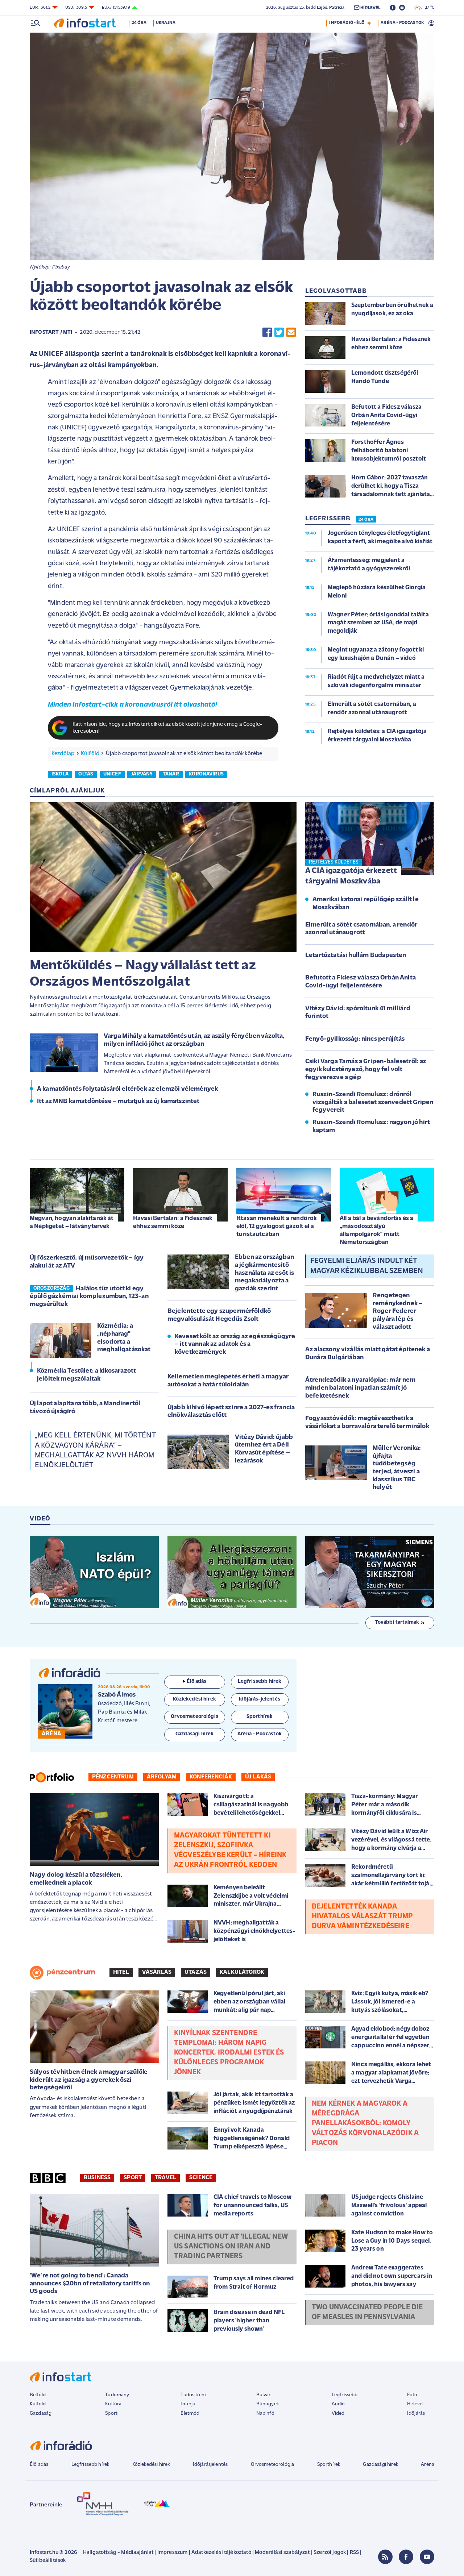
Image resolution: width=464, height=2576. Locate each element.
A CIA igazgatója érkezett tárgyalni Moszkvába (351, 876)
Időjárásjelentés (210, 2465)
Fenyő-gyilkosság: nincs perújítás (355, 1039)
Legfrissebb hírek (90, 2465)
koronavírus (206, 774)
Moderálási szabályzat (282, 2553)
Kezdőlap (63, 754)
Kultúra (113, 2404)
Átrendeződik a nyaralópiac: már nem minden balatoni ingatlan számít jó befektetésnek (361, 1388)
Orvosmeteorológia (273, 2465)
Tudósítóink (194, 2395)
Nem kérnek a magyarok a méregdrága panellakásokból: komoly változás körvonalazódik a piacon (365, 2123)
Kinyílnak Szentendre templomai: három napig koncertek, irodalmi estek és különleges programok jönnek (229, 2053)
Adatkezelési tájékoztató (221, 2553)
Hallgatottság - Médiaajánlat (118, 2553)
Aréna (428, 2465)
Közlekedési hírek (151, 2465)
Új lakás (258, 1777)
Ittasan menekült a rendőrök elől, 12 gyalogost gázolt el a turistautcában (277, 1226)
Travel (165, 2178)
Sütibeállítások (48, 2561)
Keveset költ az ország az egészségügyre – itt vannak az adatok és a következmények (235, 1345)
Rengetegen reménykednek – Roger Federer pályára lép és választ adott (398, 1311)
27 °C (428, 8)
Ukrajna (166, 23)
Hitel (121, 1972)
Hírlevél (415, 2404)
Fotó (412, 2395)
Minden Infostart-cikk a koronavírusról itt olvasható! (132, 705)
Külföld (90, 754)
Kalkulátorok (242, 1972)
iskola (60, 774)
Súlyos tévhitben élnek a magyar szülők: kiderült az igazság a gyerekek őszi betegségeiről (89, 2080)
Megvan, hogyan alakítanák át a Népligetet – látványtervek (72, 1222)
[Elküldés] (291, 332)
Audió (338, 2404)
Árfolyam (162, 1777)
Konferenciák (211, 1777)
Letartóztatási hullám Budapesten (356, 956)
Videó (338, 2413)
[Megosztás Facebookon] (267, 332)
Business (97, 2178)
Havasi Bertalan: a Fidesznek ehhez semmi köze (173, 1222)
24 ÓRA (366, 520)
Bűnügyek (268, 2404)
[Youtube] (427, 2557)
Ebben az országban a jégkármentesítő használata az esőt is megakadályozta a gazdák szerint (264, 1273)
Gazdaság (41, 2413)
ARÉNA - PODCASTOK (402, 23)
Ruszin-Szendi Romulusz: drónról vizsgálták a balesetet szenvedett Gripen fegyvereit (373, 1102)
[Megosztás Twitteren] (279, 332)
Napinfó (265, 2413)
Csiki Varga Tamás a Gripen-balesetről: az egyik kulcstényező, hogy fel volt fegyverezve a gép (366, 1069)
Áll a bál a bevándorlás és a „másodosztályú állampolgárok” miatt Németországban (376, 1230)
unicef (112, 774)
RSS (354, 2553)
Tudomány (117, 2395)
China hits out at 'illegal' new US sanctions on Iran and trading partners (231, 2247)
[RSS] (385, 2557)
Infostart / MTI (51, 332)
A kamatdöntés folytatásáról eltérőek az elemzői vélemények (127, 1089)
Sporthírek (329, 2465)
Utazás (196, 1972)
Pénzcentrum (113, 1777)
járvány (142, 774)
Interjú (188, 2404)
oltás (86, 774)
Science (201, 2178)
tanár (171, 774)
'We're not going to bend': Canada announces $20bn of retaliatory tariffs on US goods (90, 2284)
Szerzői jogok (330, 2553)
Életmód (190, 2413)
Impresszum (173, 2553)
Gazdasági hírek (380, 2465)
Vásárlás (157, 1972)
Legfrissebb (345, 2395)
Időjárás (416, 2413)
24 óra (139, 23)
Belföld (38, 2395)
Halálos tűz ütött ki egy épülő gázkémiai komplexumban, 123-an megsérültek (89, 1297)
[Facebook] (406, 2557)
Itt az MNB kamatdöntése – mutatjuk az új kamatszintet (118, 1102)
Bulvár (264, 2395)
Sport (133, 2178)
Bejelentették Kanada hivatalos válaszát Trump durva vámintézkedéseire (362, 1917)
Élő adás (196, 1682)
